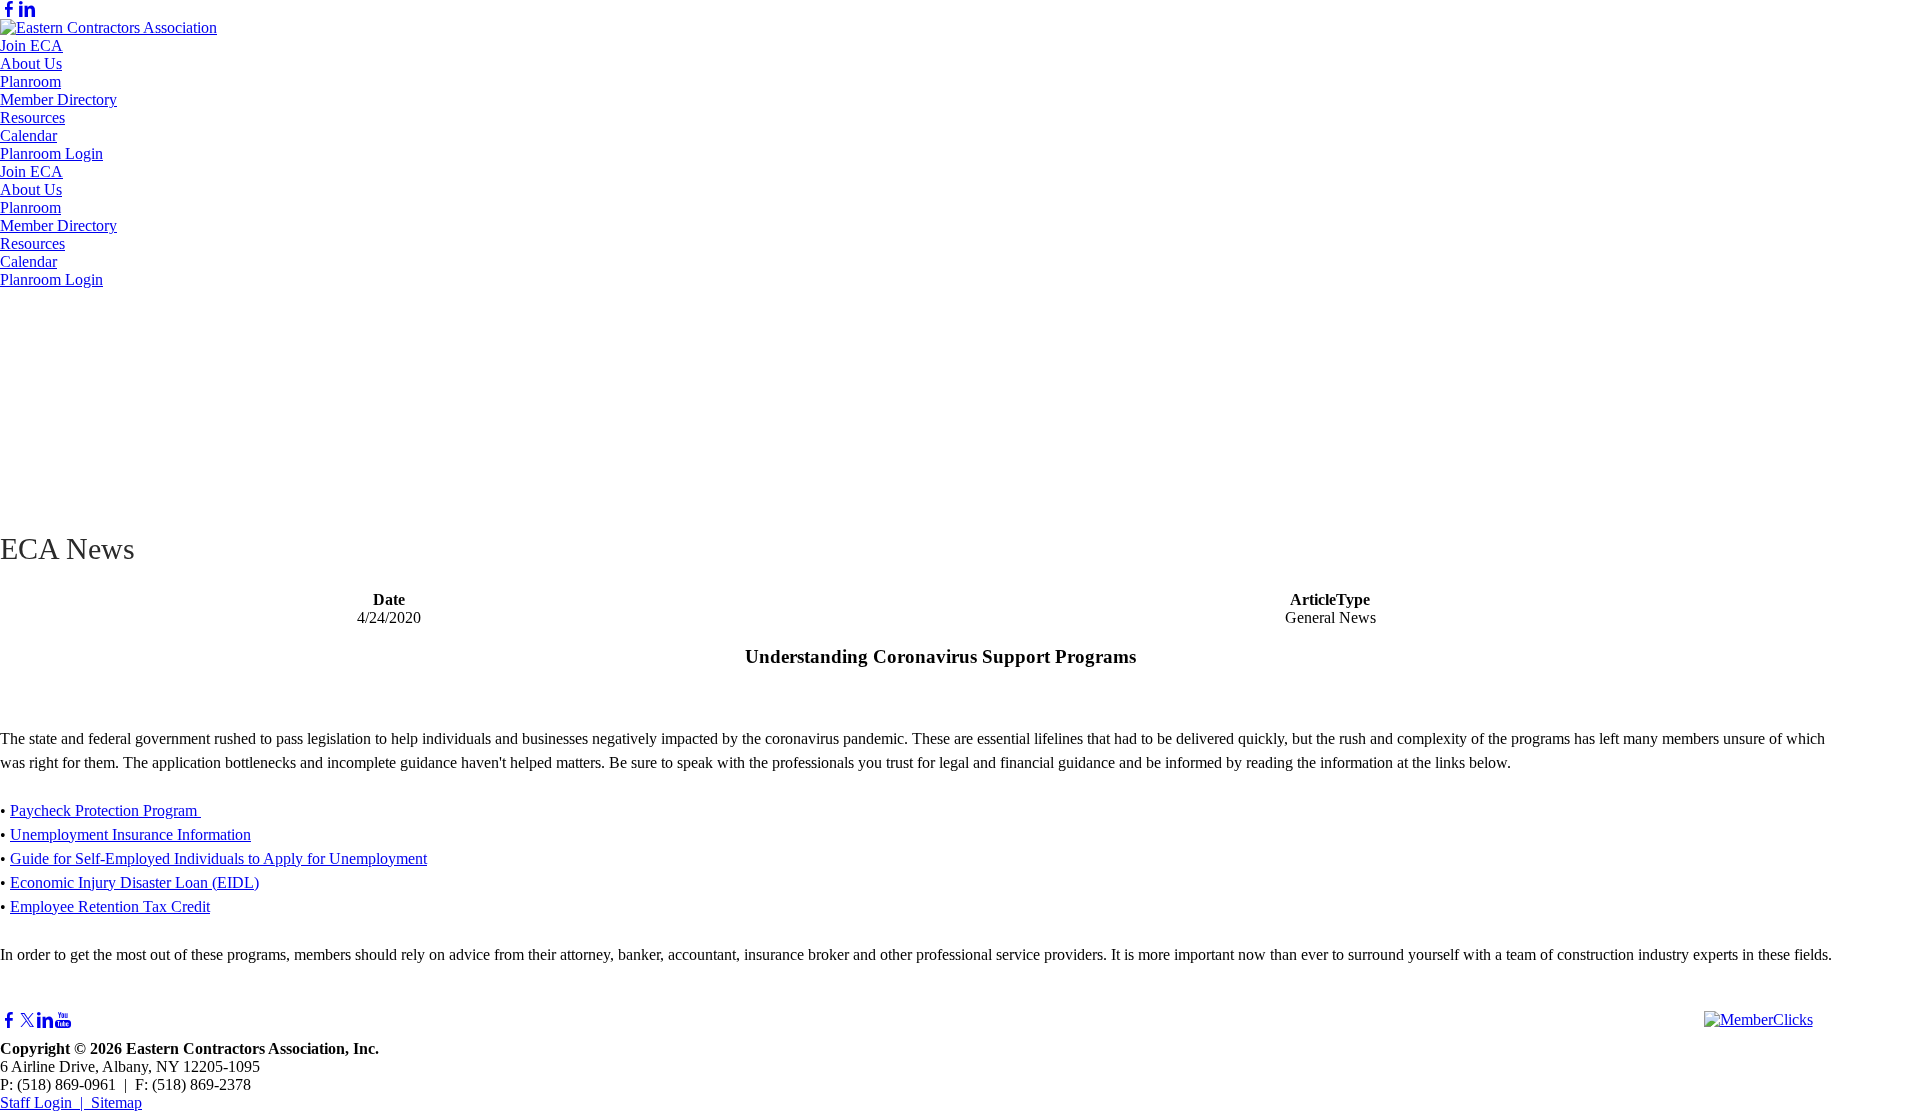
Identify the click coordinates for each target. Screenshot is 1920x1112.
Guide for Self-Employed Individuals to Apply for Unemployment (218, 858)
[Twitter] (27, 1020)
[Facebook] (9, 9)
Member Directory (58, 99)
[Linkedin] (27, 9)
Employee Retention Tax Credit (110, 906)
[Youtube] (63, 1020)
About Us (31, 63)
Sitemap (116, 1102)
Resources (32, 117)
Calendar (28, 135)
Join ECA (31, 45)
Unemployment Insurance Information (130, 834)
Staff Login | (45, 1102)
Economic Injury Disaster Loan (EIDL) (134, 882)
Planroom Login (51, 153)
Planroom (30, 81)
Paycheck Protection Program (105, 810)
